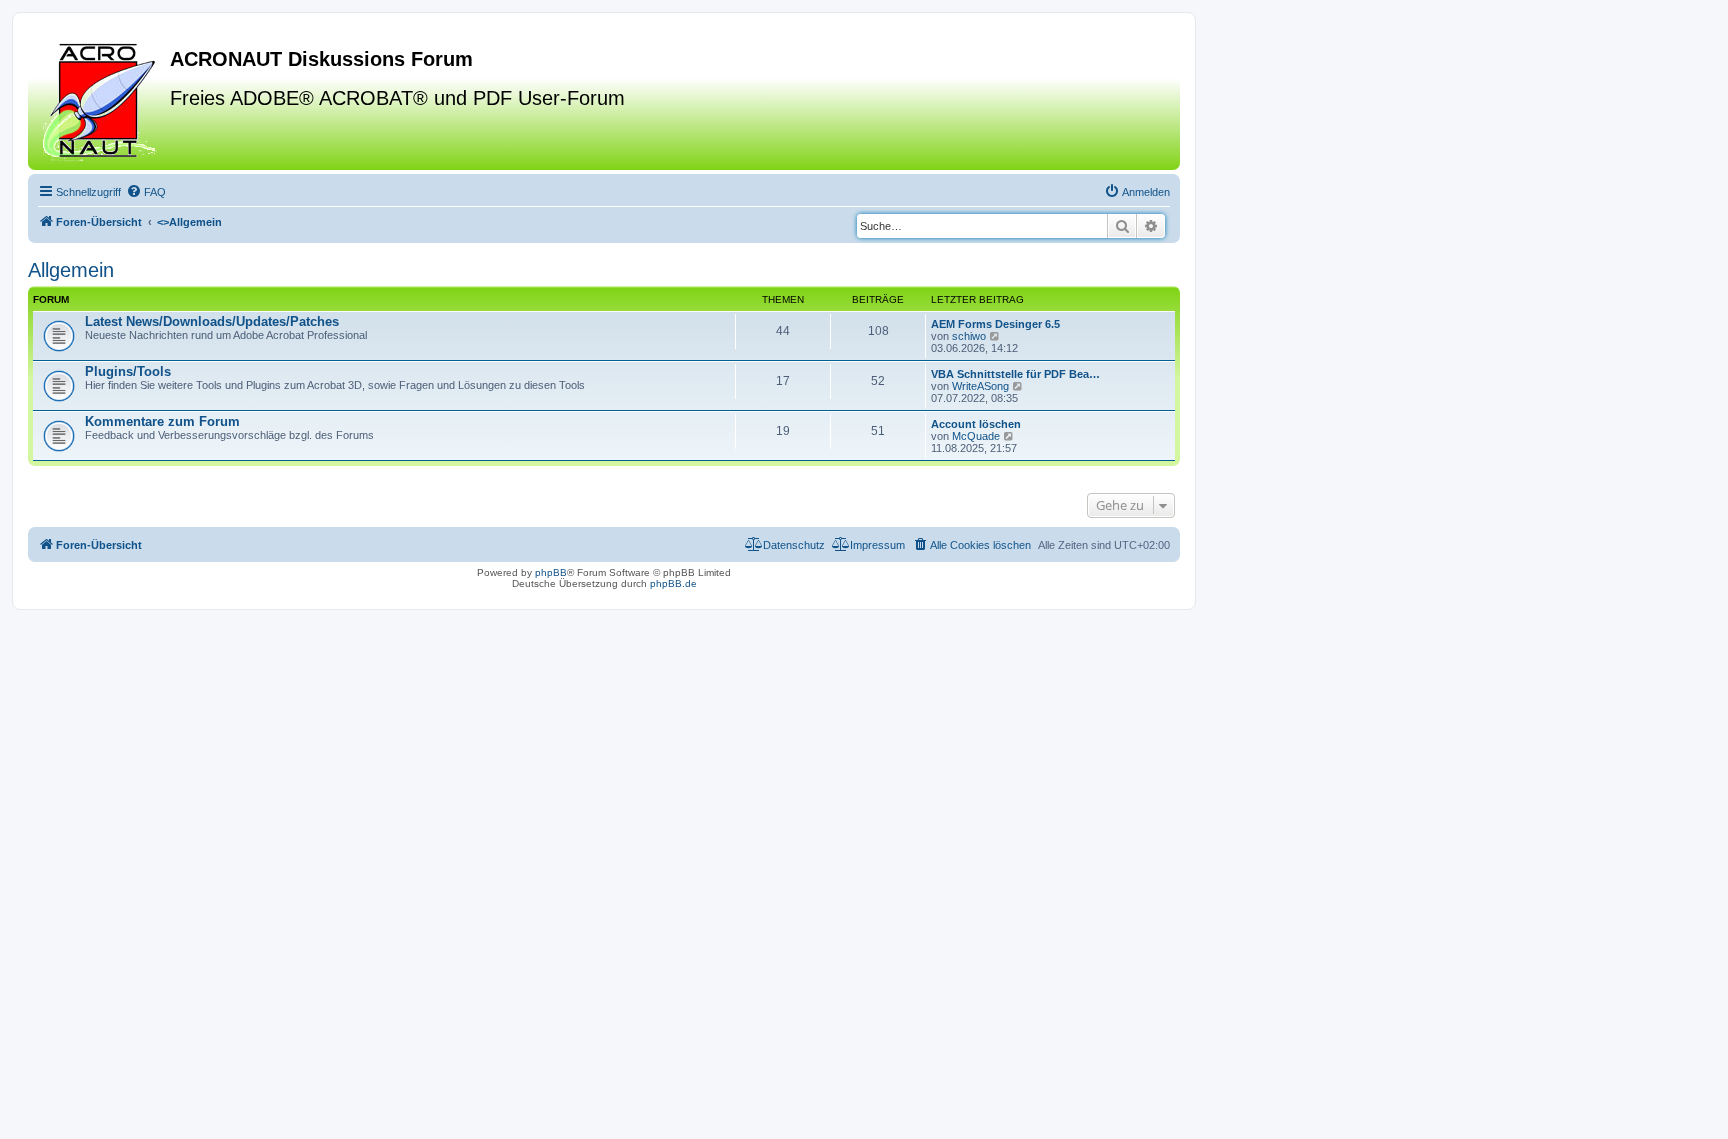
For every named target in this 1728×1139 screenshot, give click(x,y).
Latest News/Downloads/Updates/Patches (212, 321)
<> (189, 222)
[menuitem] (146, 192)
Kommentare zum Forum (162, 421)
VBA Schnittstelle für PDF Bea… (1015, 374)
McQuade (976, 436)
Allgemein (71, 270)
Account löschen (976, 424)
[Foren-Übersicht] (101, 99)
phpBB (551, 572)
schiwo (969, 336)
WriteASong (980, 386)
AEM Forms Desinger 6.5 (995, 324)
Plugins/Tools (128, 371)
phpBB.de (673, 583)
